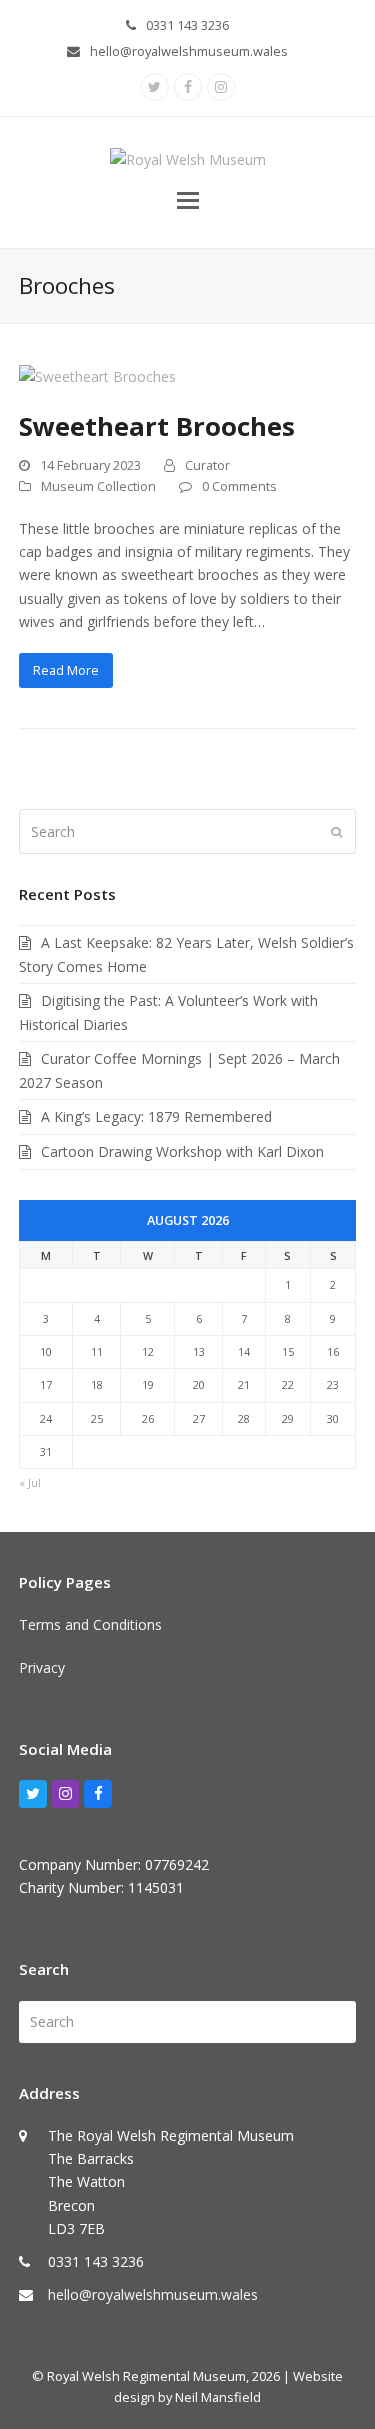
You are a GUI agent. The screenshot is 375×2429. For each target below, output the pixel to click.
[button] (188, 199)
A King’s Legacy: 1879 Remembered (156, 1116)
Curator (207, 465)
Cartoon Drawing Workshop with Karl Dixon (182, 1151)
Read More (66, 670)
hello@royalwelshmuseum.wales (189, 51)
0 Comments (239, 486)
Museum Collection (98, 486)
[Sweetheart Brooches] (97, 375)
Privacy (42, 1667)
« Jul (30, 1482)
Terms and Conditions (90, 1624)
